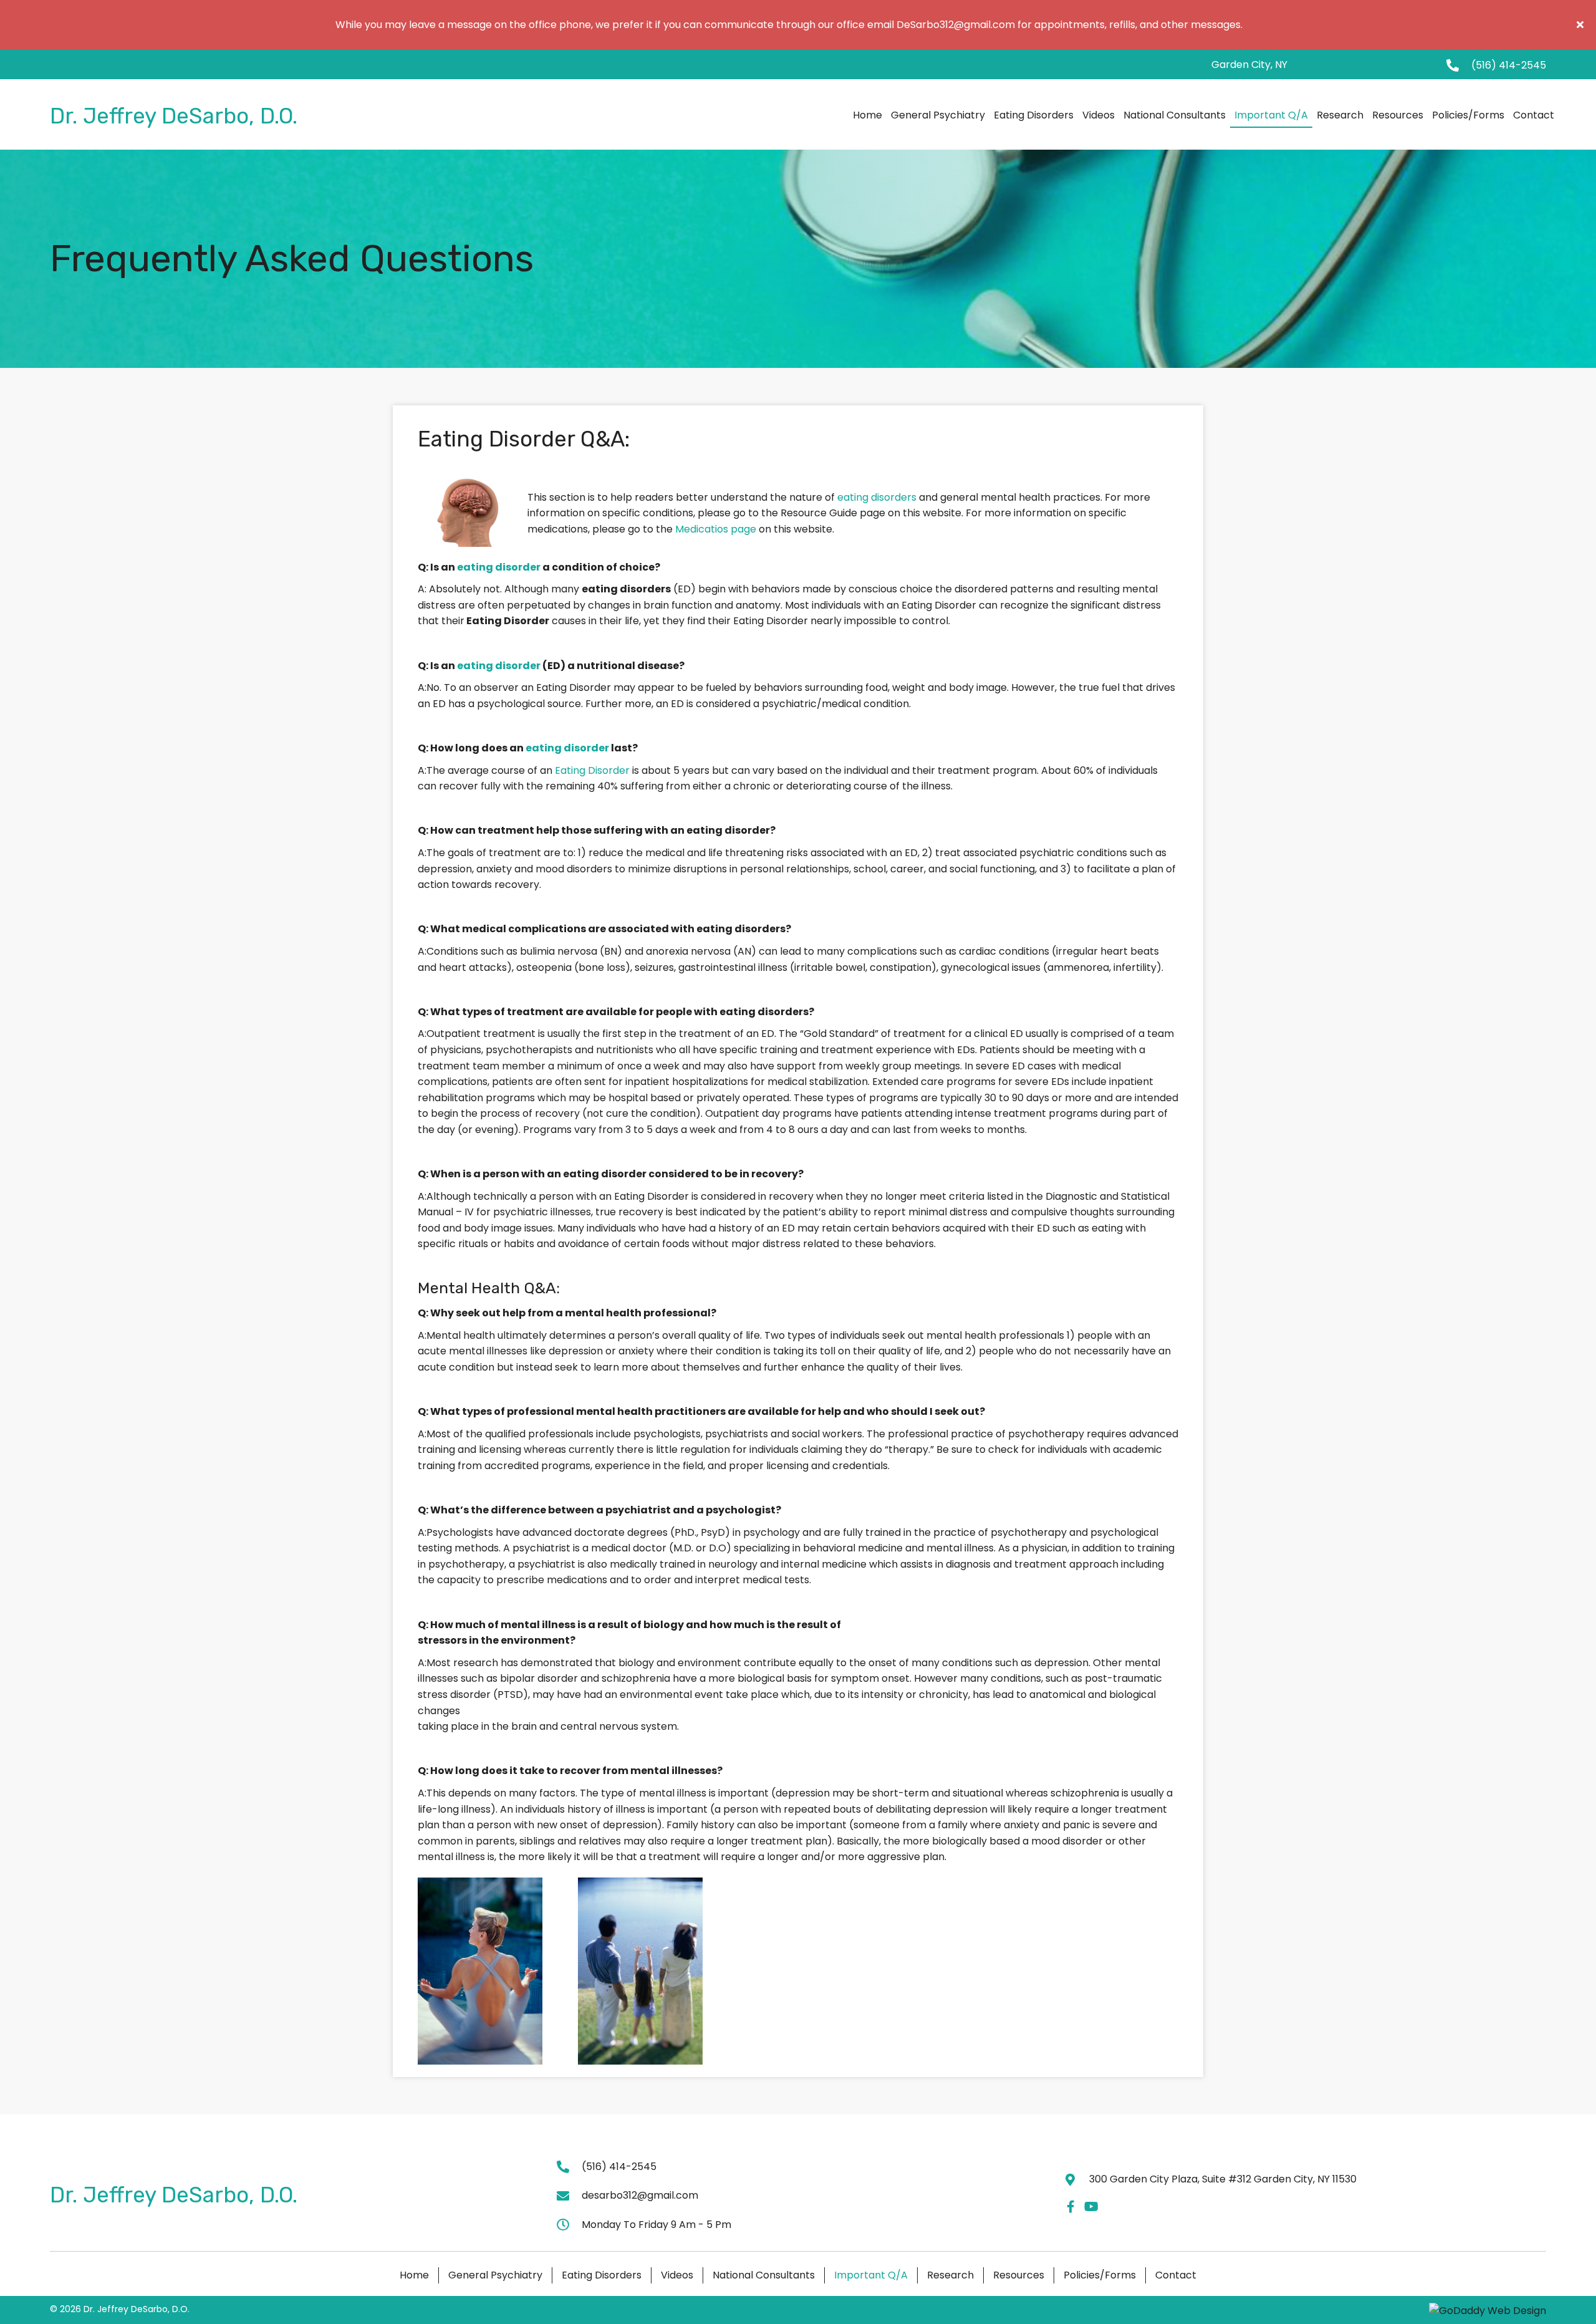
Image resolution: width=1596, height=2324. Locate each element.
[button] (1582, 25)
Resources (1019, 2275)
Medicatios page (716, 529)
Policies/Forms (1100, 2275)
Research (950, 2275)
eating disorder (499, 567)
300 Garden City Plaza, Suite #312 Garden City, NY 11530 (1223, 2179)
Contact (1176, 2275)
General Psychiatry (495, 2275)
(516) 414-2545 (1509, 65)
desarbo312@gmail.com (640, 2195)
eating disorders (877, 497)
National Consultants (764, 2275)
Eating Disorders (602, 2275)
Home (414, 2275)
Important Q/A (871, 2275)
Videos (677, 2275)
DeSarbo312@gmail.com (956, 25)
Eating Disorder (592, 770)
